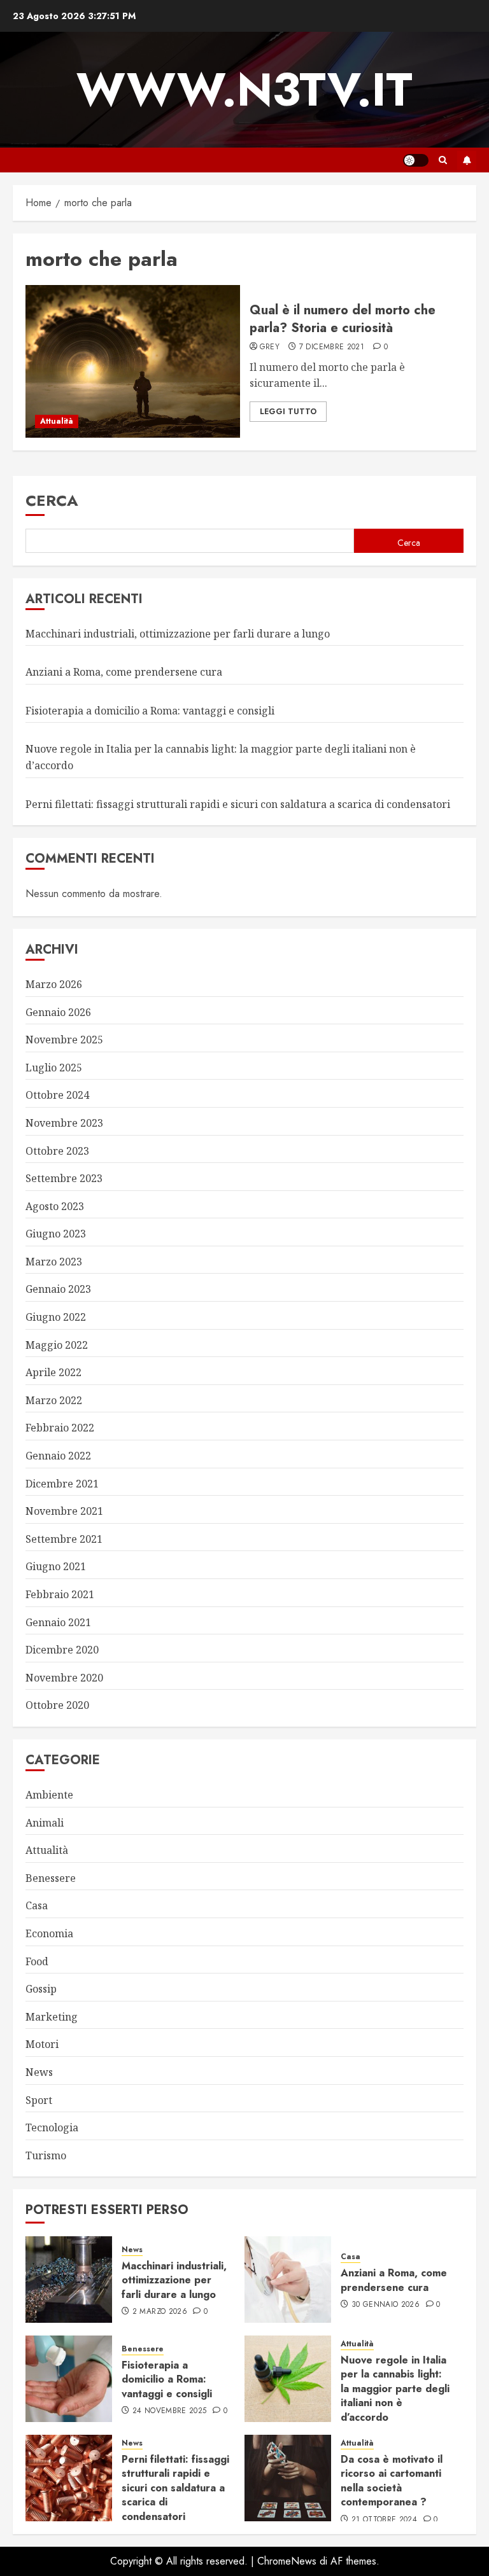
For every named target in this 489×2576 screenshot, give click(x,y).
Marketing (52, 2017)
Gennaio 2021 (58, 1622)
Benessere (51, 1878)
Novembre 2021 (64, 1511)
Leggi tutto (288, 412)
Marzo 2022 (54, 1400)
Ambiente (49, 1795)
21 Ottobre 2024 (384, 2520)
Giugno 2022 (56, 1317)
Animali (45, 1823)
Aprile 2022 (53, 1372)
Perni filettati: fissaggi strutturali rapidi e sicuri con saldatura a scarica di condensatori (238, 804)
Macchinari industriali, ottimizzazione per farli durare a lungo (178, 634)
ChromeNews (287, 2561)
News (39, 2072)
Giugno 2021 (56, 1566)
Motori (42, 2044)
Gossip (41, 1989)
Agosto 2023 (55, 1206)
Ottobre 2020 (57, 1705)
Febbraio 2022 (60, 1428)
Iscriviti (467, 160)
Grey (270, 347)
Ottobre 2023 (57, 1151)
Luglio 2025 (54, 1068)
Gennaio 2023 (58, 1289)
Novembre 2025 (64, 1040)
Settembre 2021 (64, 1539)
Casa (37, 1905)
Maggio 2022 (57, 1345)
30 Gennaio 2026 (386, 2305)
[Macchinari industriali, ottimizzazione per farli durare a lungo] (69, 2280)
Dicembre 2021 (62, 1484)
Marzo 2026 (54, 984)
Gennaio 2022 (58, 1456)
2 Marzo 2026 (160, 2312)
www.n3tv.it (244, 90)
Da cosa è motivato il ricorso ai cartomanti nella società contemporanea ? (392, 2481)
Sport (39, 2100)
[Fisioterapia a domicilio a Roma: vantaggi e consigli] (69, 2379)
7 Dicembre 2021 (332, 347)
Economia (49, 1933)
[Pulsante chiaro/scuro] (416, 160)
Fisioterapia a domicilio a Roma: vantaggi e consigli (150, 711)
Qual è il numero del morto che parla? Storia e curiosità (343, 319)
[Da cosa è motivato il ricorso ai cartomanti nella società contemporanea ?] (288, 2478)
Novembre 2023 (64, 1123)
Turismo (46, 2155)
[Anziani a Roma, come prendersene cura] (288, 2280)
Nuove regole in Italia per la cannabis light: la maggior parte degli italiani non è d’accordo (395, 2389)
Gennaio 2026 (58, 1012)
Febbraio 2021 (60, 1594)
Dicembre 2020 (62, 1650)
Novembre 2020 (64, 1678)
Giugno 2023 (56, 1234)
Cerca (52, 500)
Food (37, 1961)
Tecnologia (52, 2127)
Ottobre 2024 (57, 1095)
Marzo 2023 (54, 1262)
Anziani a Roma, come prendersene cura (124, 672)
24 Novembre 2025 (170, 2411)
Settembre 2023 (64, 1178)
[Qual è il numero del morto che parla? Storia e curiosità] (133, 361)
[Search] (443, 160)
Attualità (57, 421)
